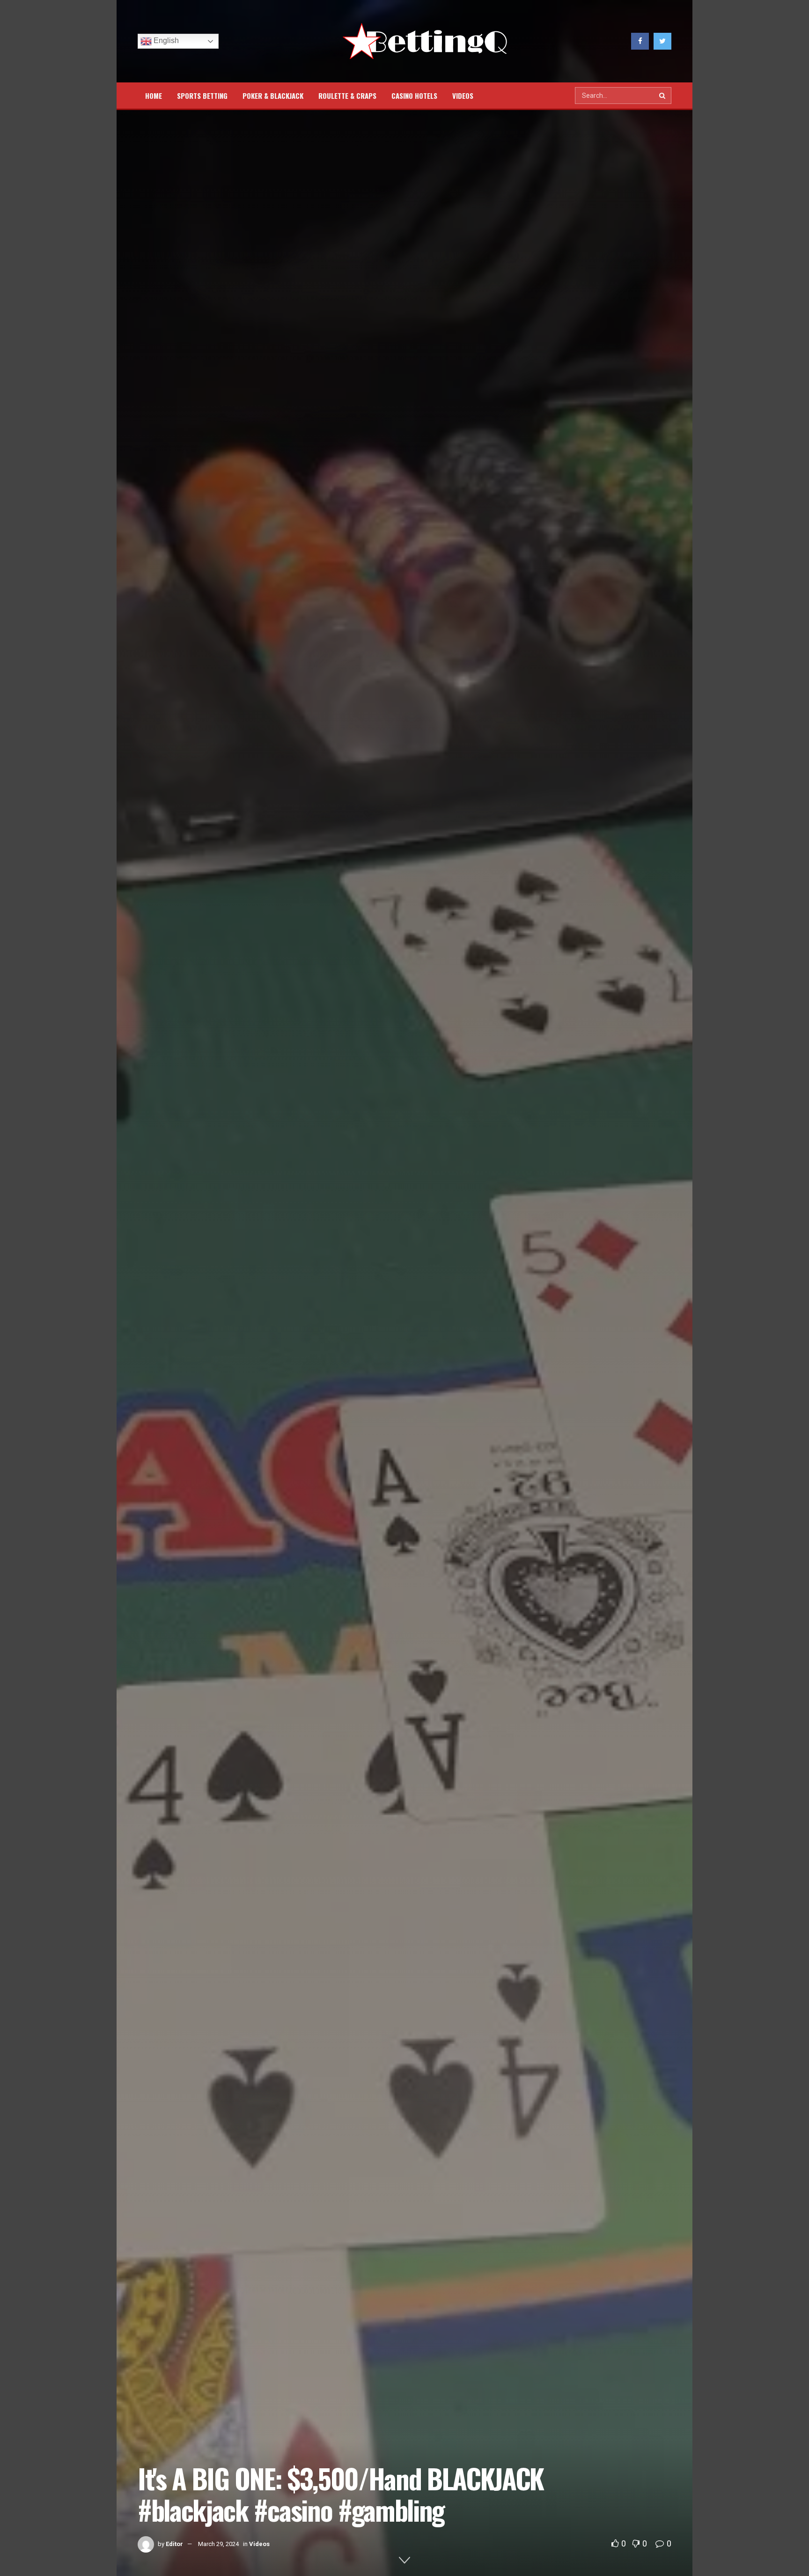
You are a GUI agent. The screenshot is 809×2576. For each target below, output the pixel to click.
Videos (463, 96)
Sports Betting (202, 96)
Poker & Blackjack (273, 96)
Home (154, 96)
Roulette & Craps (347, 96)
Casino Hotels (414, 96)
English (165, 41)
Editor (174, 2544)
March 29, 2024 (218, 2544)
